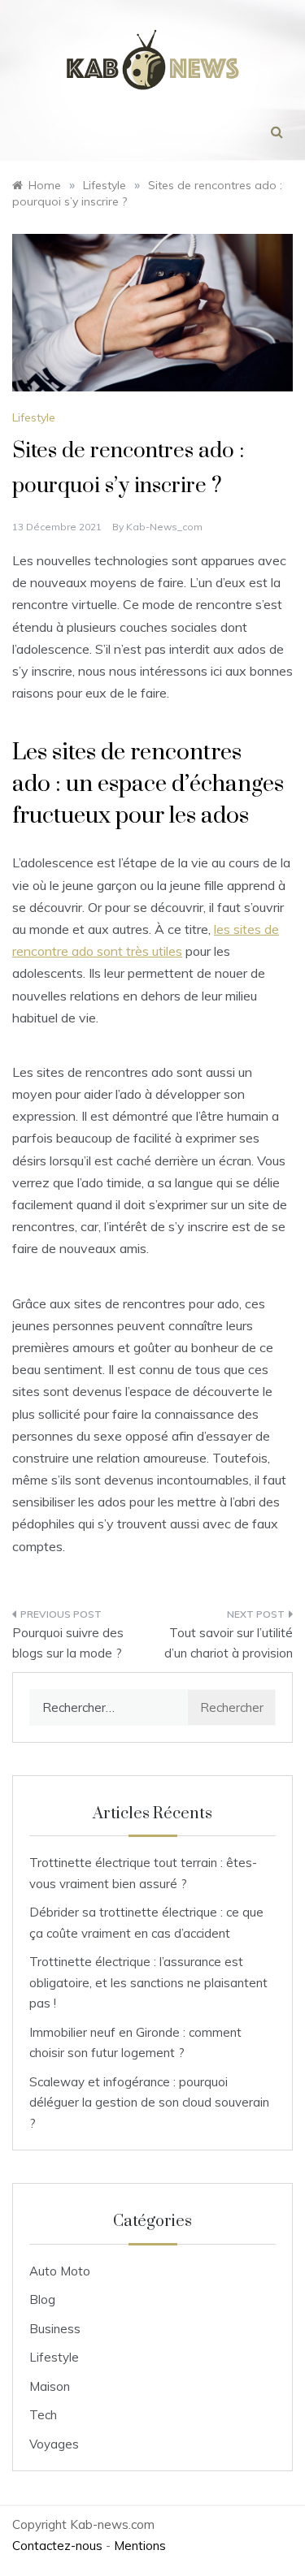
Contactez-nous (57, 2546)
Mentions (140, 2546)
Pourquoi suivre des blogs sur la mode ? (68, 1643)
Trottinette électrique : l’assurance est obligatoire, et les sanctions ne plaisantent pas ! (148, 1982)
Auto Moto (60, 2271)
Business (55, 2329)
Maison (50, 2386)
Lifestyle (34, 417)
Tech (43, 2415)
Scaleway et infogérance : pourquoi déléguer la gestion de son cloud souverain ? (149, 2103)
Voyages (54, 2444)
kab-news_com (164, 527)
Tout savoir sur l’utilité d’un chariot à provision (229, 1643)
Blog (42, 2299)
